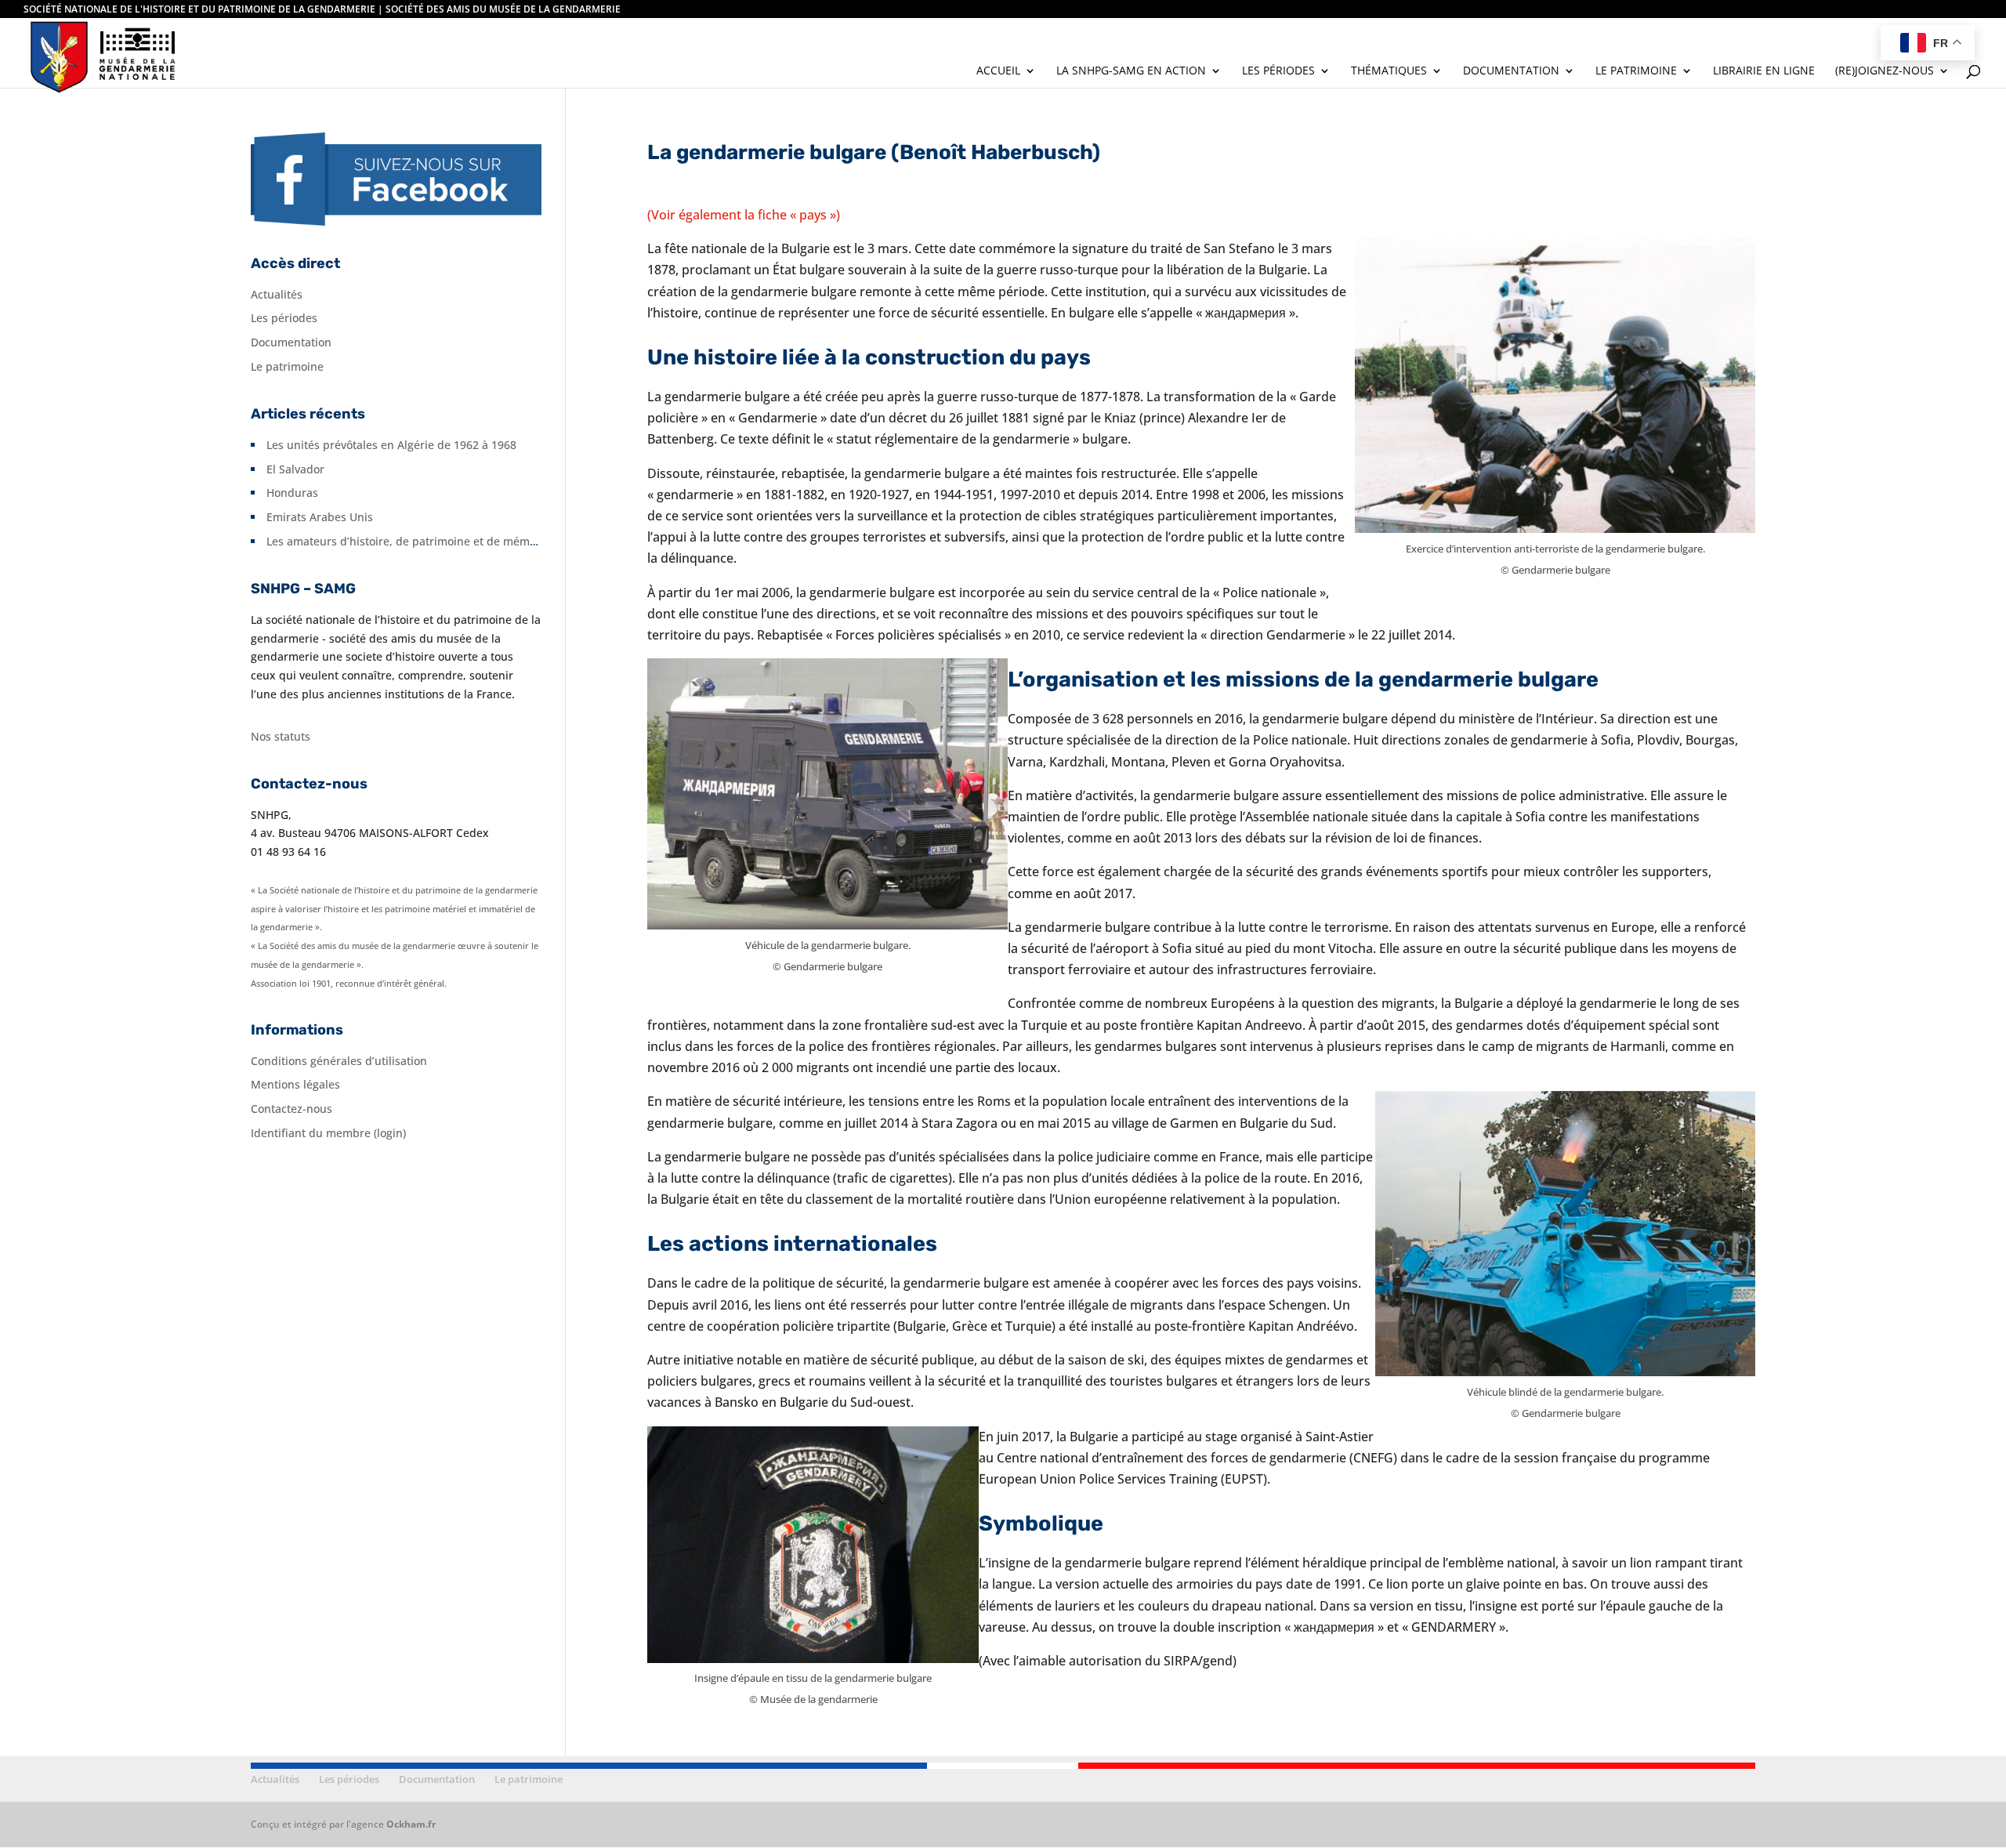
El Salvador (295, 469)
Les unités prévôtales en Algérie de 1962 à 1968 (391, 445)
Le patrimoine (1636, 71)
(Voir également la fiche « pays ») (744, 215)
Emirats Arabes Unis (320, 517)
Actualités (277, 294)
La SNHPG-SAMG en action (1131, 71)
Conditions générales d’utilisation (339, 1061)
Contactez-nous (291, 1109)
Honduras (292, 493)
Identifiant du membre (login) (328, 1133)
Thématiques (1389, 71)
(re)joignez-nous (1885, 71)
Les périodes (1278, 71)
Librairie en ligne (1764, 71)
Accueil (998, 71)
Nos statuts (281, 736)
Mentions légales (295, 1084)
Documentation (1511, 71)
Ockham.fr (411, 1824)
